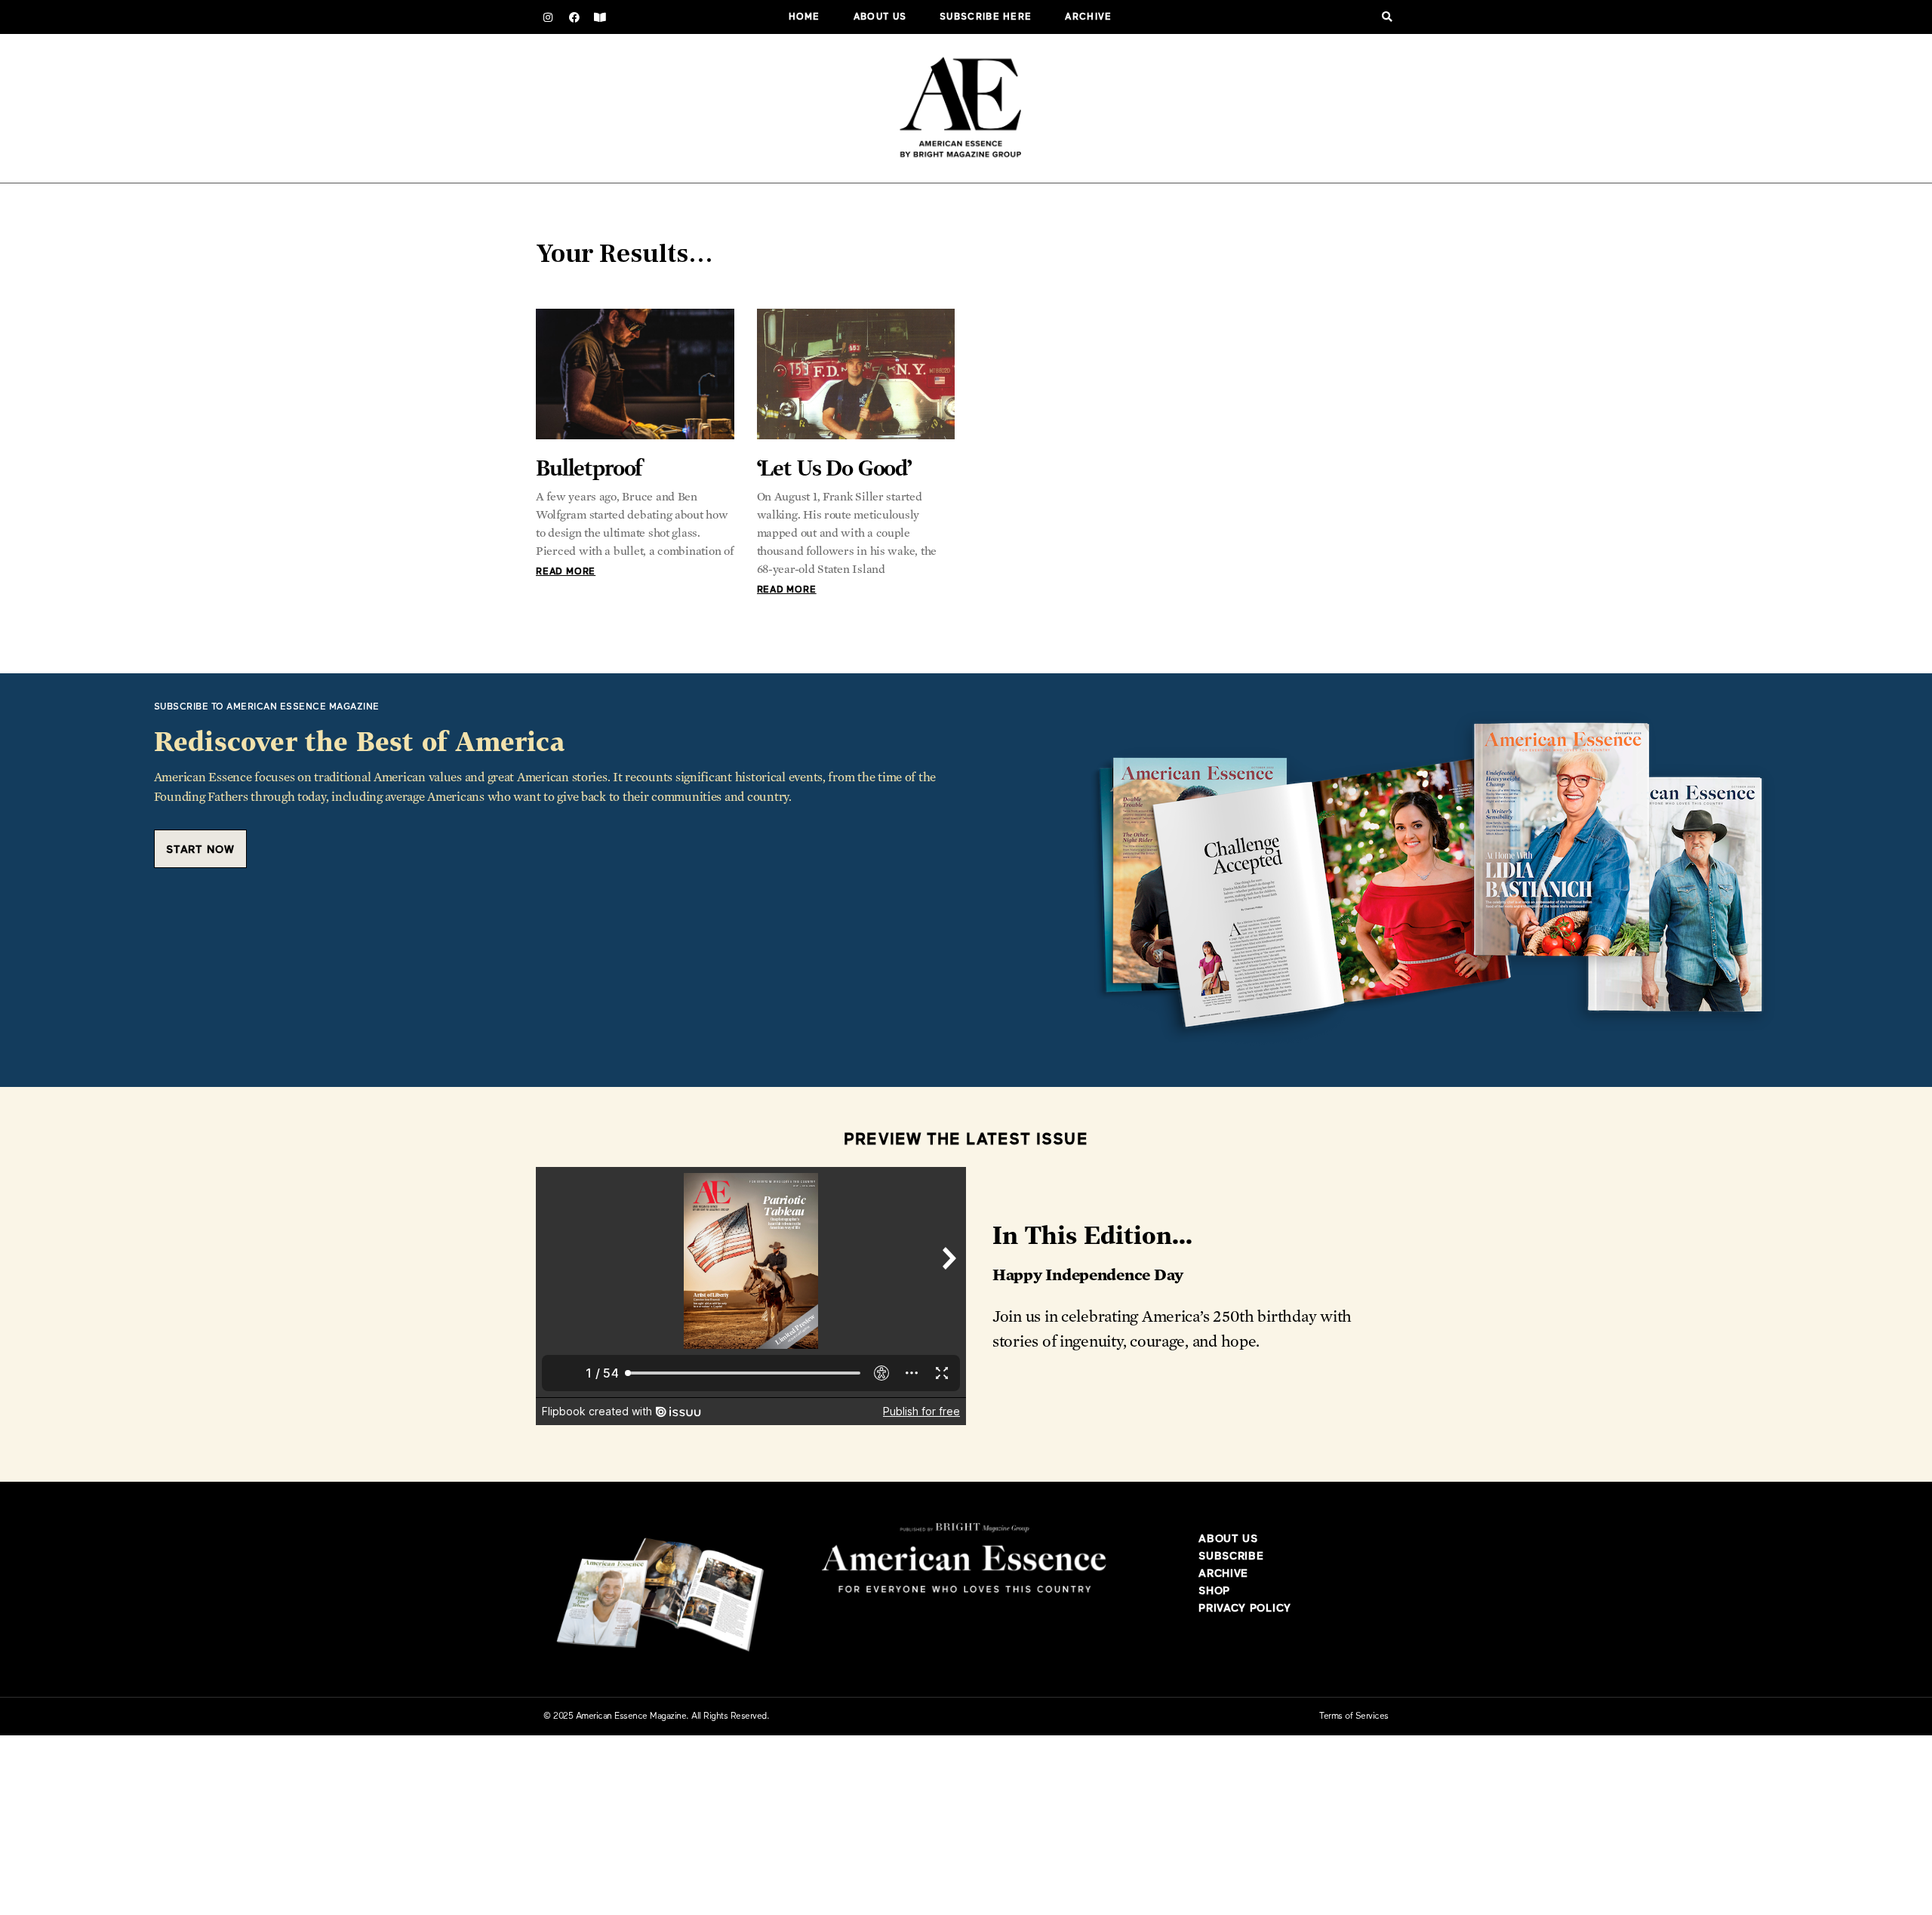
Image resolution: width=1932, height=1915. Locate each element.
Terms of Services (1354, 1716)
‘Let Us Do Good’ (834, 468)
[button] (1387, 17)
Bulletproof (589, 468)
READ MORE (566, 572)
